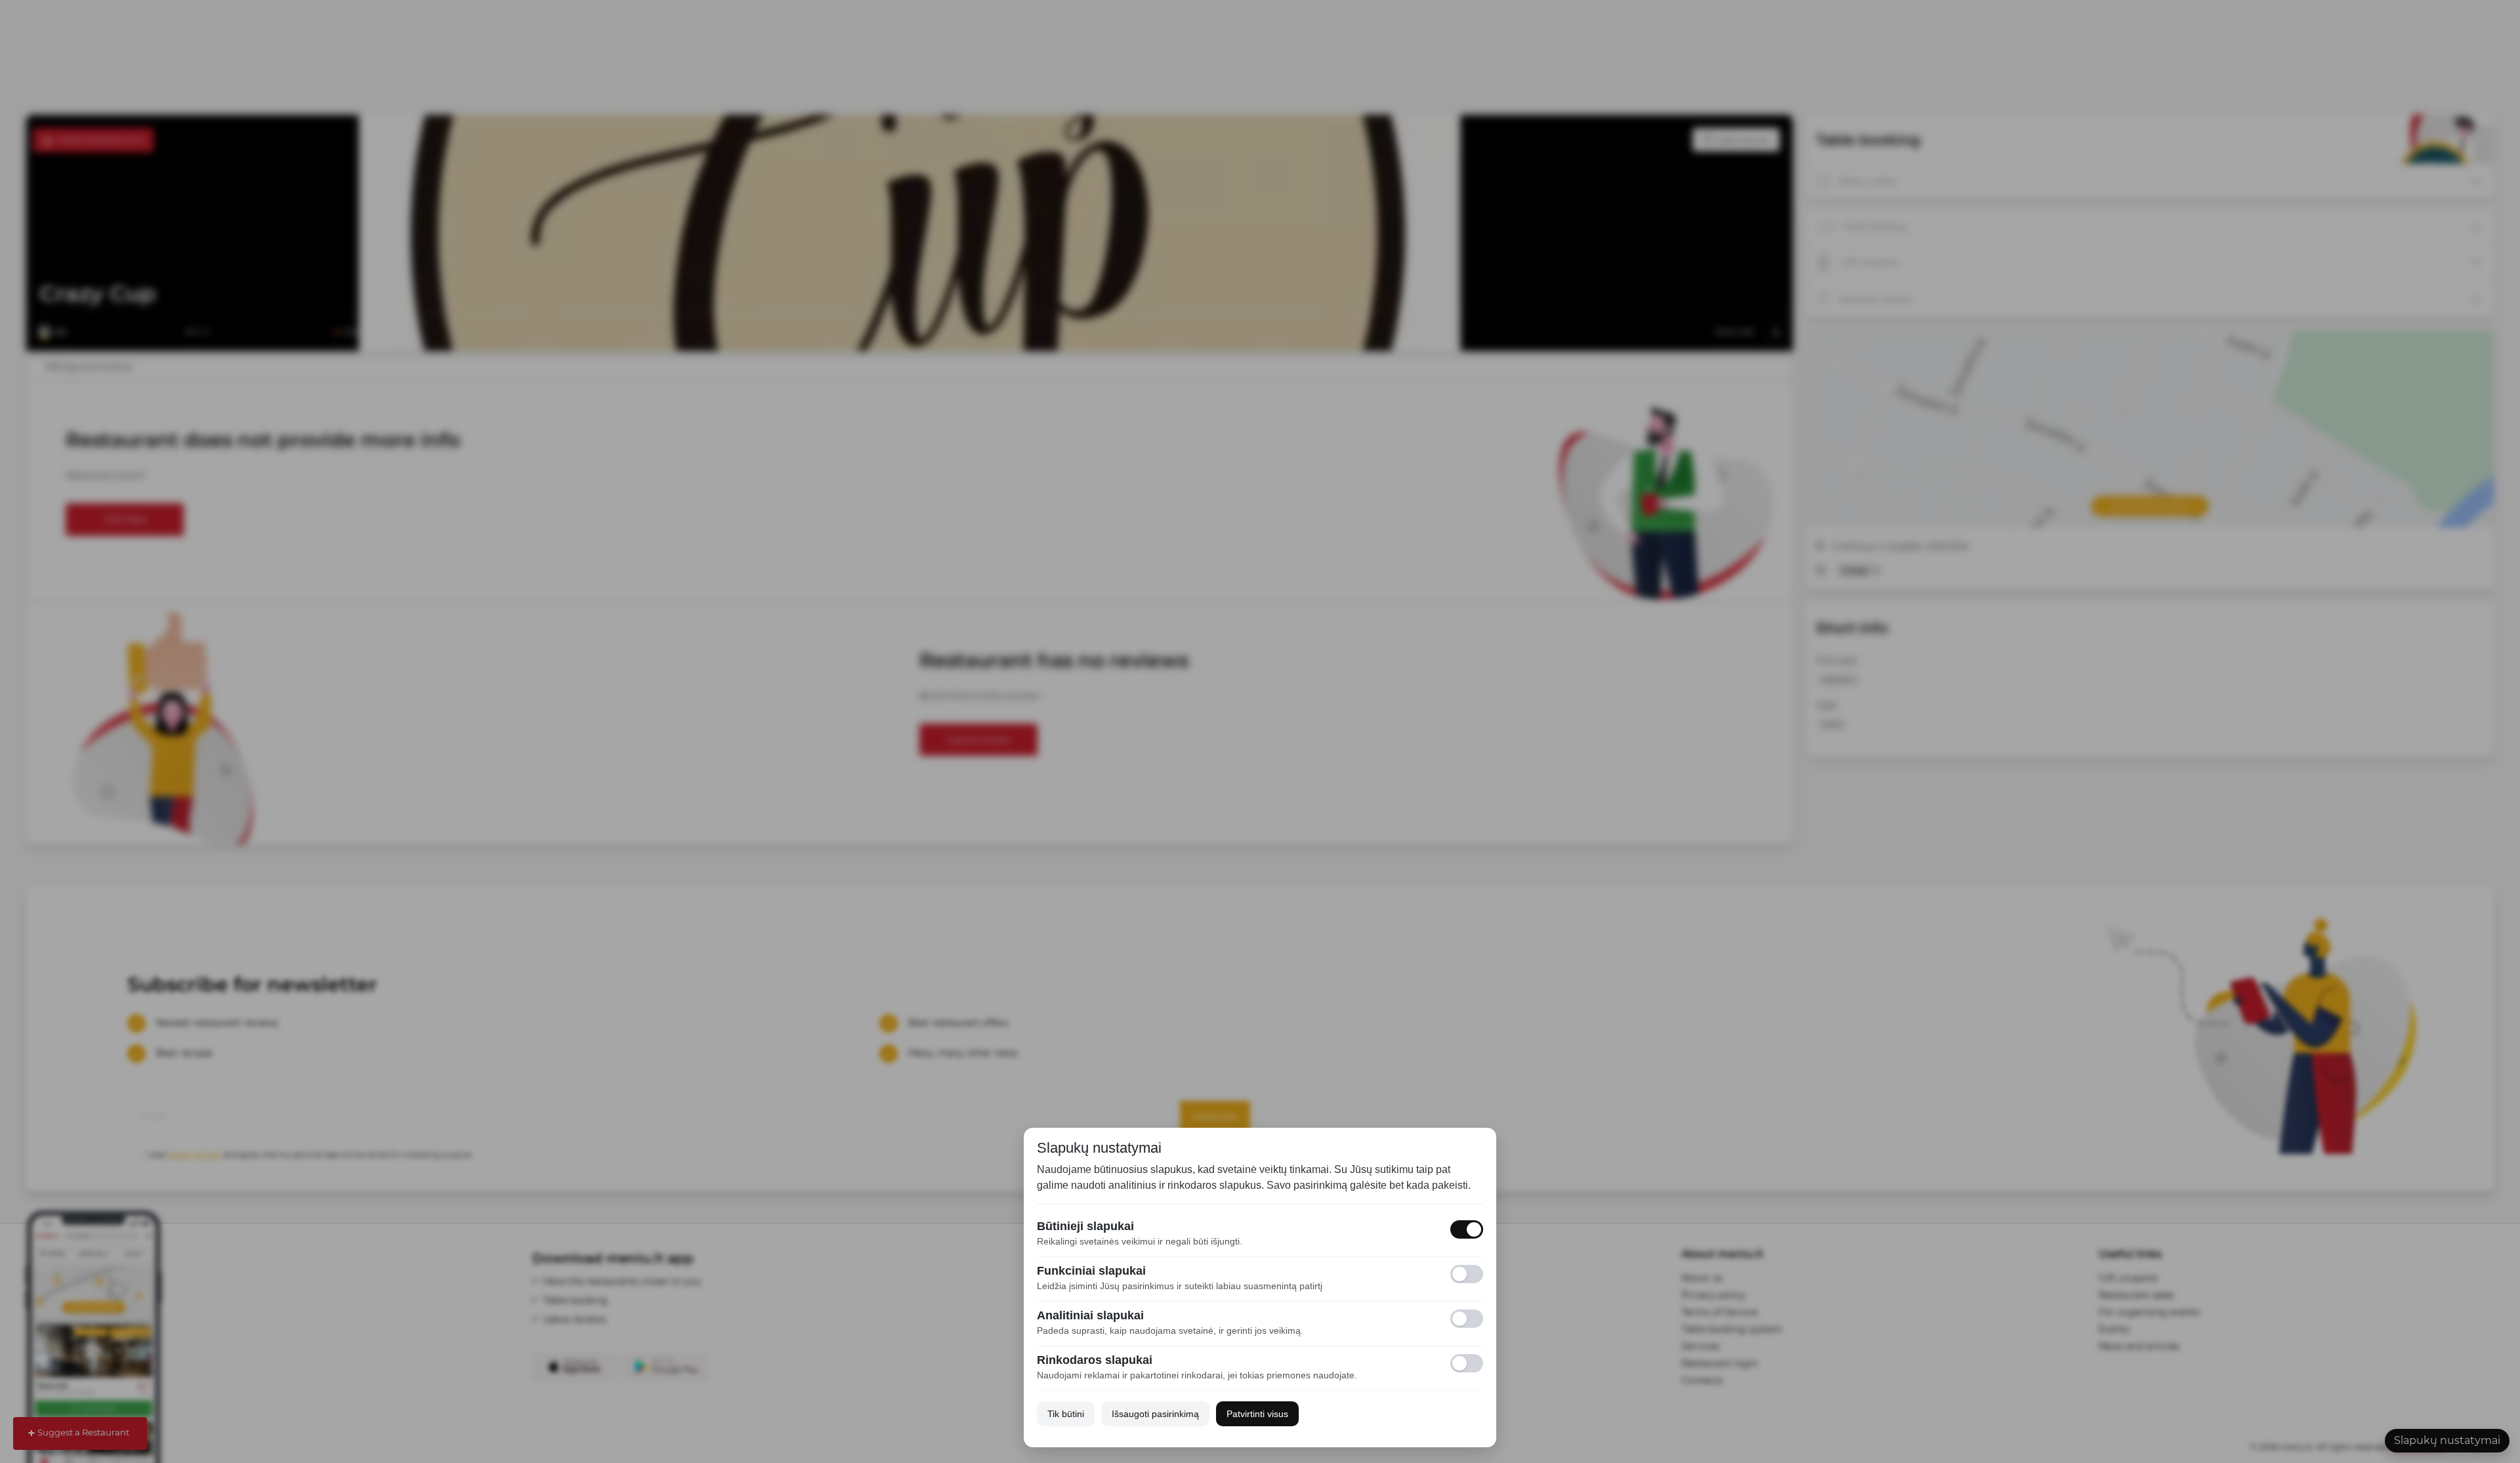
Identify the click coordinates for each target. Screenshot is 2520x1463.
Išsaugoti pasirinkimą (1155, 1414)
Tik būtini (1066, 1414)
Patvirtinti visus (1257, 1414)
